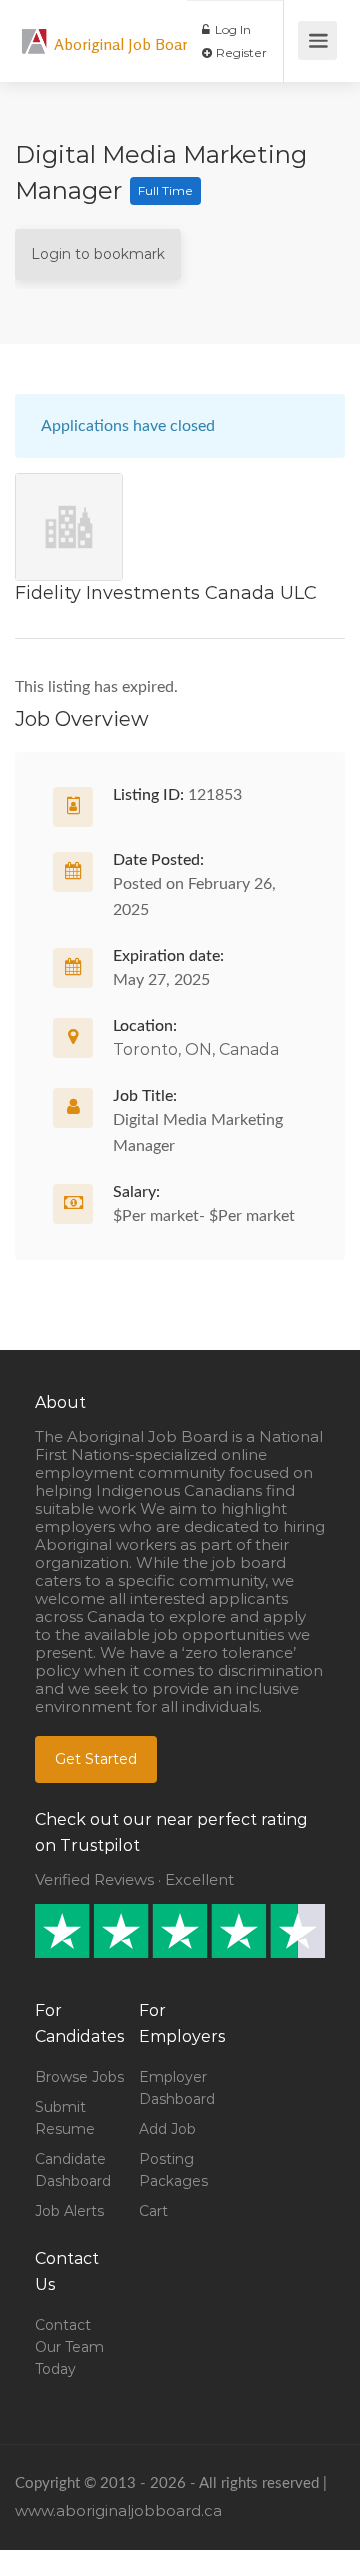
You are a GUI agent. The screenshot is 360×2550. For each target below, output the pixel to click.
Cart (153, 2211)
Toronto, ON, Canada (196, 1049)
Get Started (96, 1759)
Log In (231, 29)
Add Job (167, 2129)
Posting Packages (173, 2170)
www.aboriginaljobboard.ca (118, 2510)
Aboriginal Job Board (125, 44)
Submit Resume (65, 2118)
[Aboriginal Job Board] (35, 30)
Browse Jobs (79, 2077)
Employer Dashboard (177, 2088)
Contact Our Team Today (69, 2347)
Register (240, 52)
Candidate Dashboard (73, 2170)
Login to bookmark (98, 254)
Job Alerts (69, 2211)
